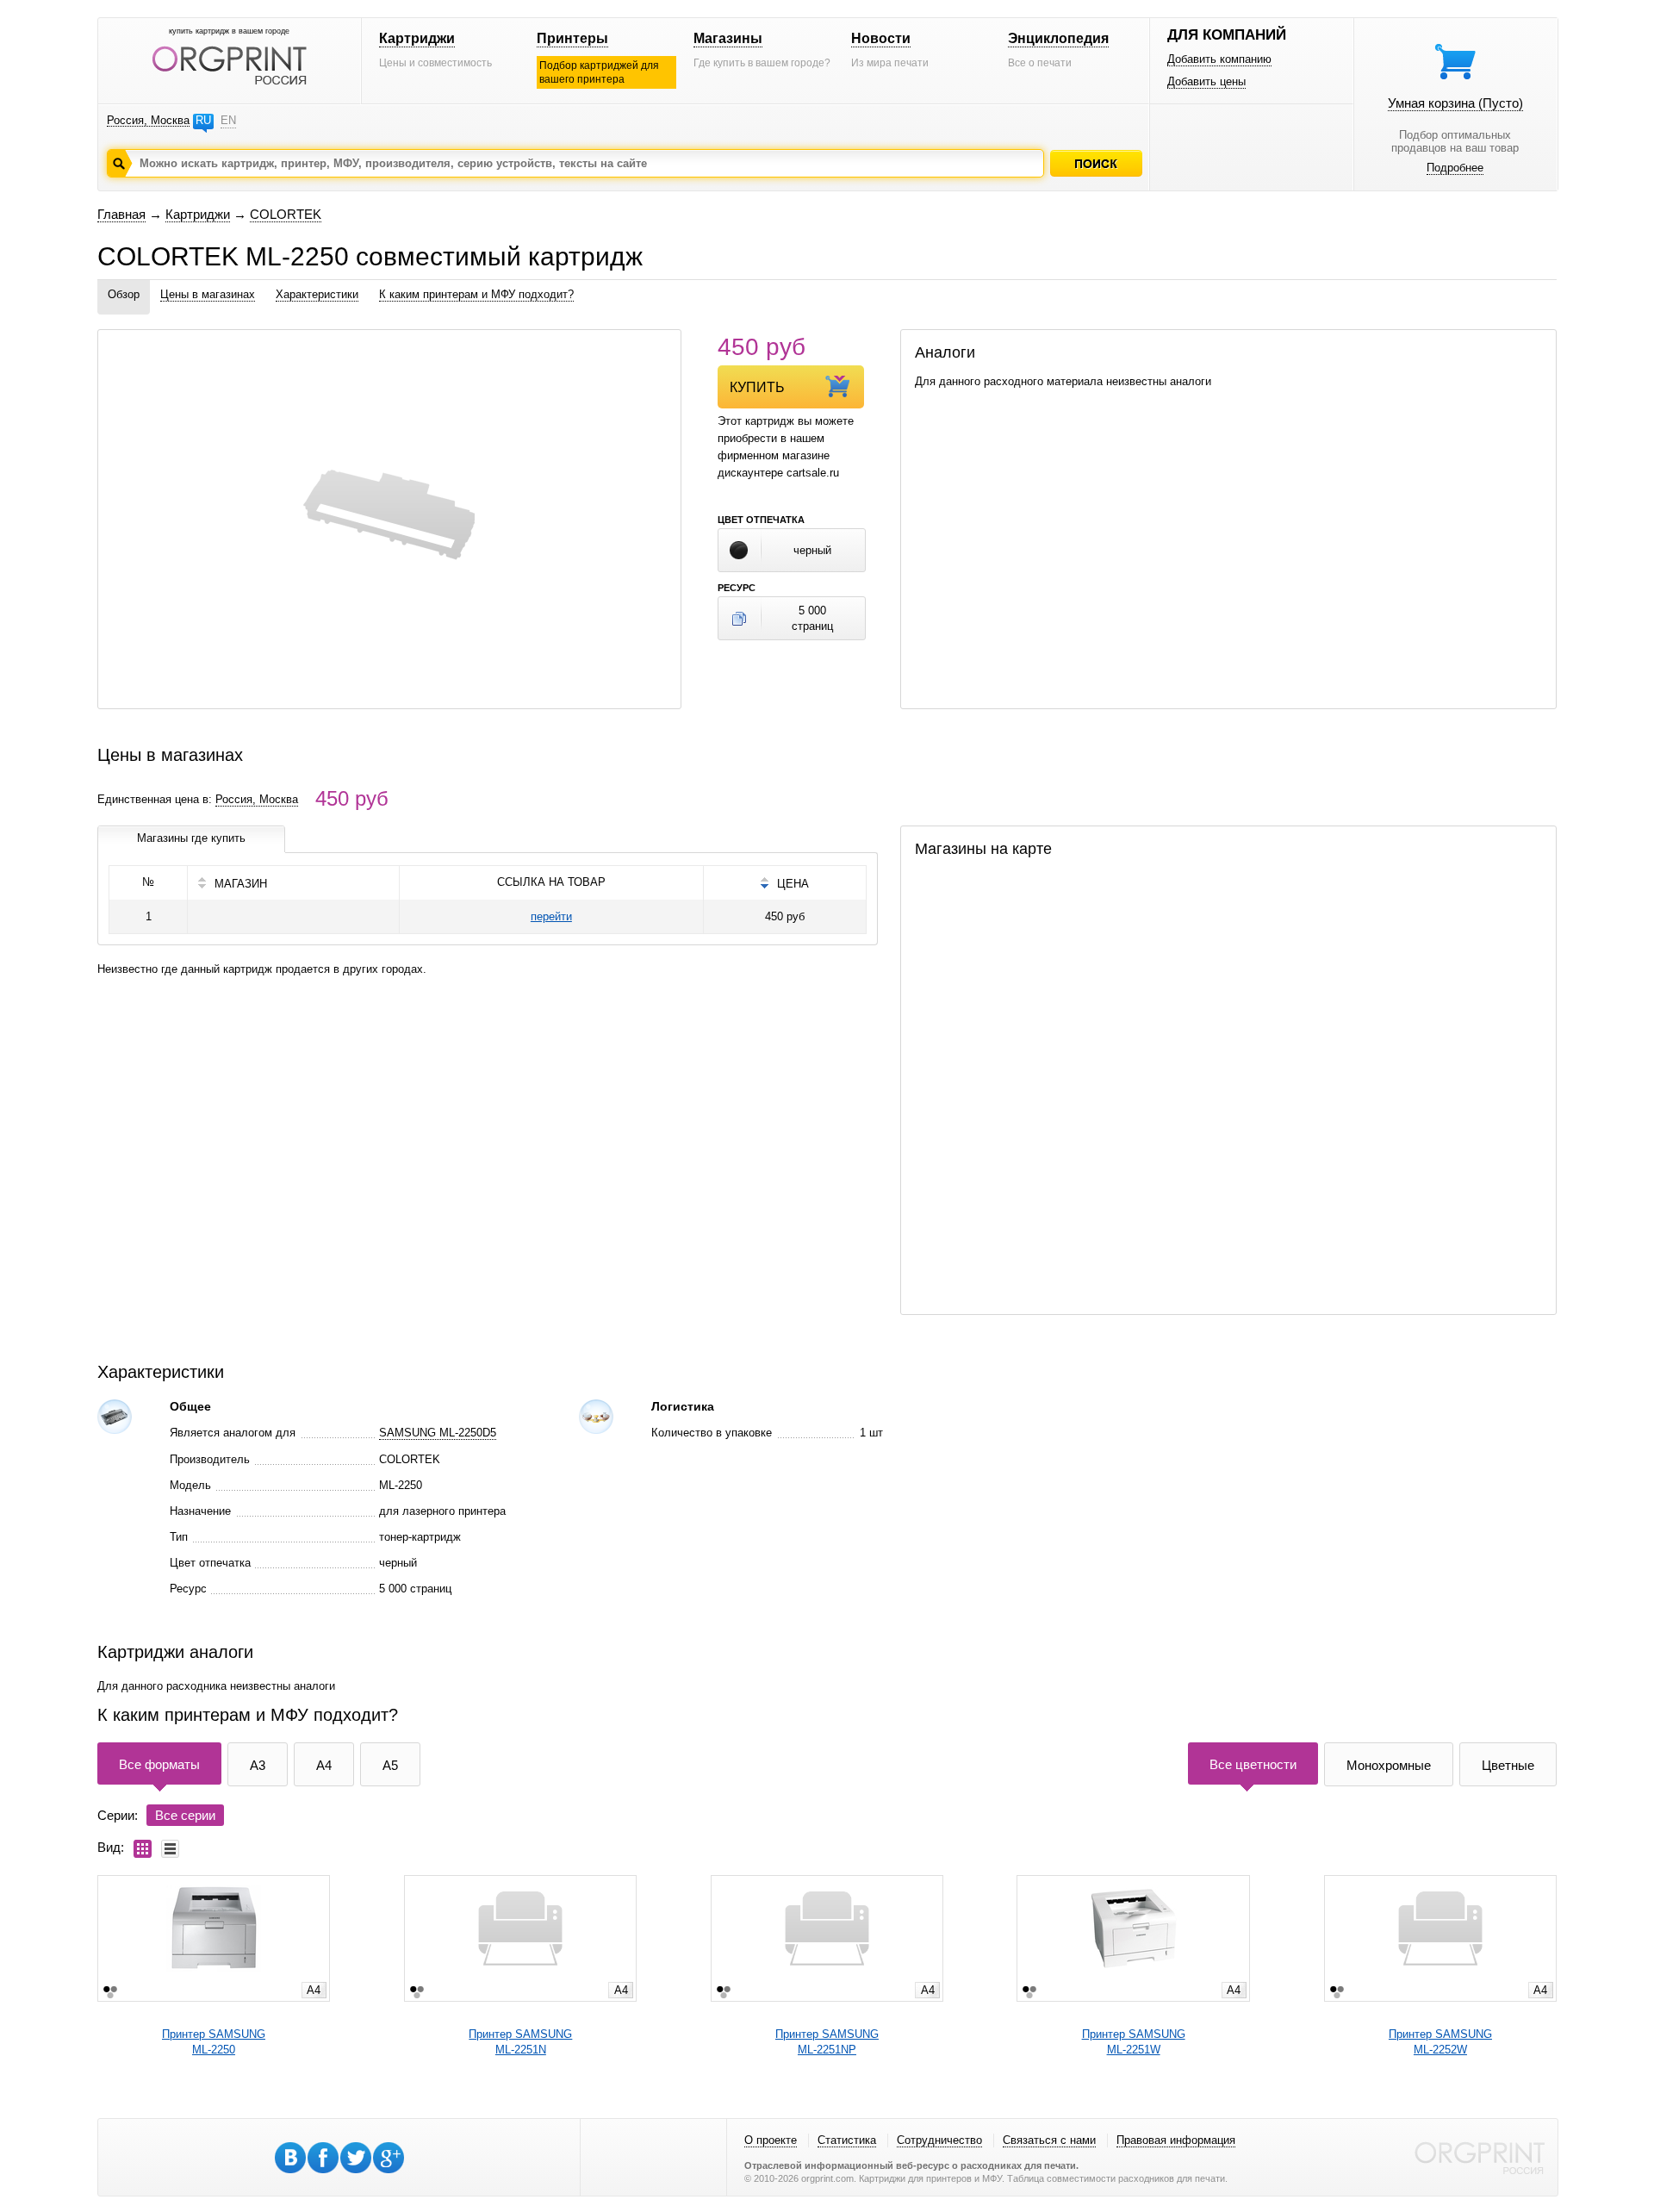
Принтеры (572, 38)
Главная (121, 214)
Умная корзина (1455, 103)
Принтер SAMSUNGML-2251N (520, 2042)
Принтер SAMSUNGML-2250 (214, 2042)
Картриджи (417, 38)
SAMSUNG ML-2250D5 (438, 1433)
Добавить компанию (1219, 59)
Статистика (847, 2140)
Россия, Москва (148, 120)
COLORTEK (286, 214)
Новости (881, 38)
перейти (551, 916)
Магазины (728, 38)
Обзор (124, 294)
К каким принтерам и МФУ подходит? (476, 294)
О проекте (771, 2140)
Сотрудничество (939, 2140)
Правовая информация (1176, 2140)
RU (203, 120)
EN (228, 120)
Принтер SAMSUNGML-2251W (1134, 2042)
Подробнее (1455, 168)
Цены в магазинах (208, 294)
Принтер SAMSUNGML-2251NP (827, 2042)
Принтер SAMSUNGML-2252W (1440, 2042)
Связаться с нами (1049, 2140)
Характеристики (317, 294)
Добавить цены (1206, 81)
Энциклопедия (1058, 38)
